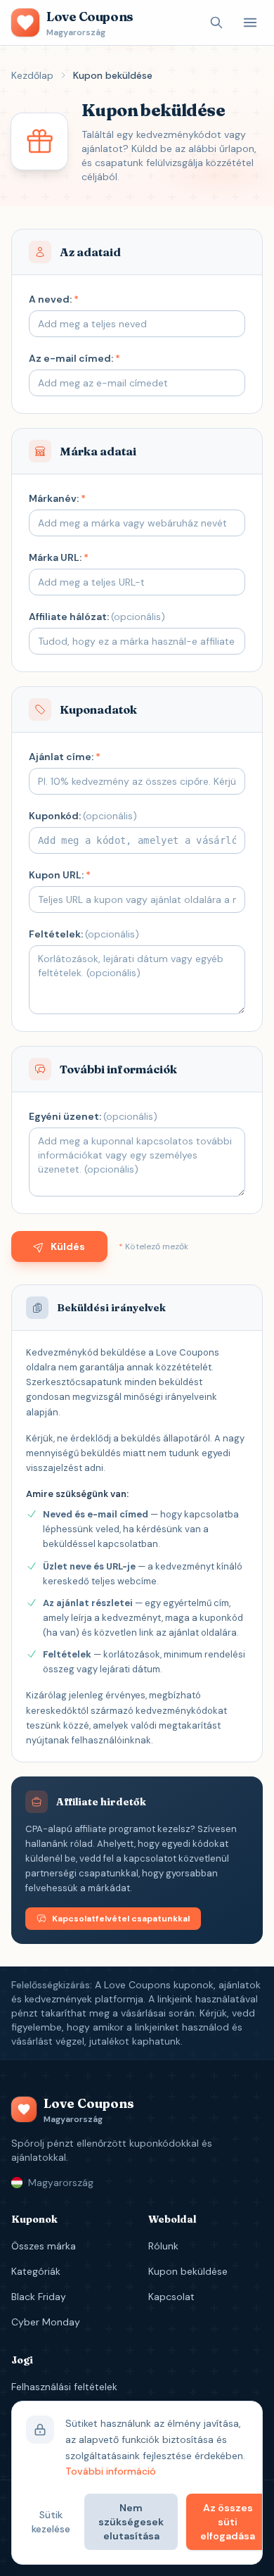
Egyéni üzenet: (93, 1116)
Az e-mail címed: (74, 358)
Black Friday (39, 2297)
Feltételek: (84, 934)
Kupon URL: (60, 875)
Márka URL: (59, 557)
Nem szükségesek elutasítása (131, 2522)
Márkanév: (57, 498)
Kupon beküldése (188, 2271)
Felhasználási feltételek (64, 2387)
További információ (111, 2471)
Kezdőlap (32, 75)
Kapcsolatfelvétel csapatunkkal (121, 1919)
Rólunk (163, 2246)
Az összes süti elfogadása (228, 2522)
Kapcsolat (171, 2297)
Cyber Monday (46, 2322)
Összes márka (44, 2246)
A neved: (54, 299)
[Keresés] (216, 23)
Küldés (68, 1246)
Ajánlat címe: (65, 757)
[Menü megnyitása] (250, 23)
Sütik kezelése (51, 2522)
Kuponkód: (83, 816)
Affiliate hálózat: (97, 617)
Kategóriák (36, 2271)
